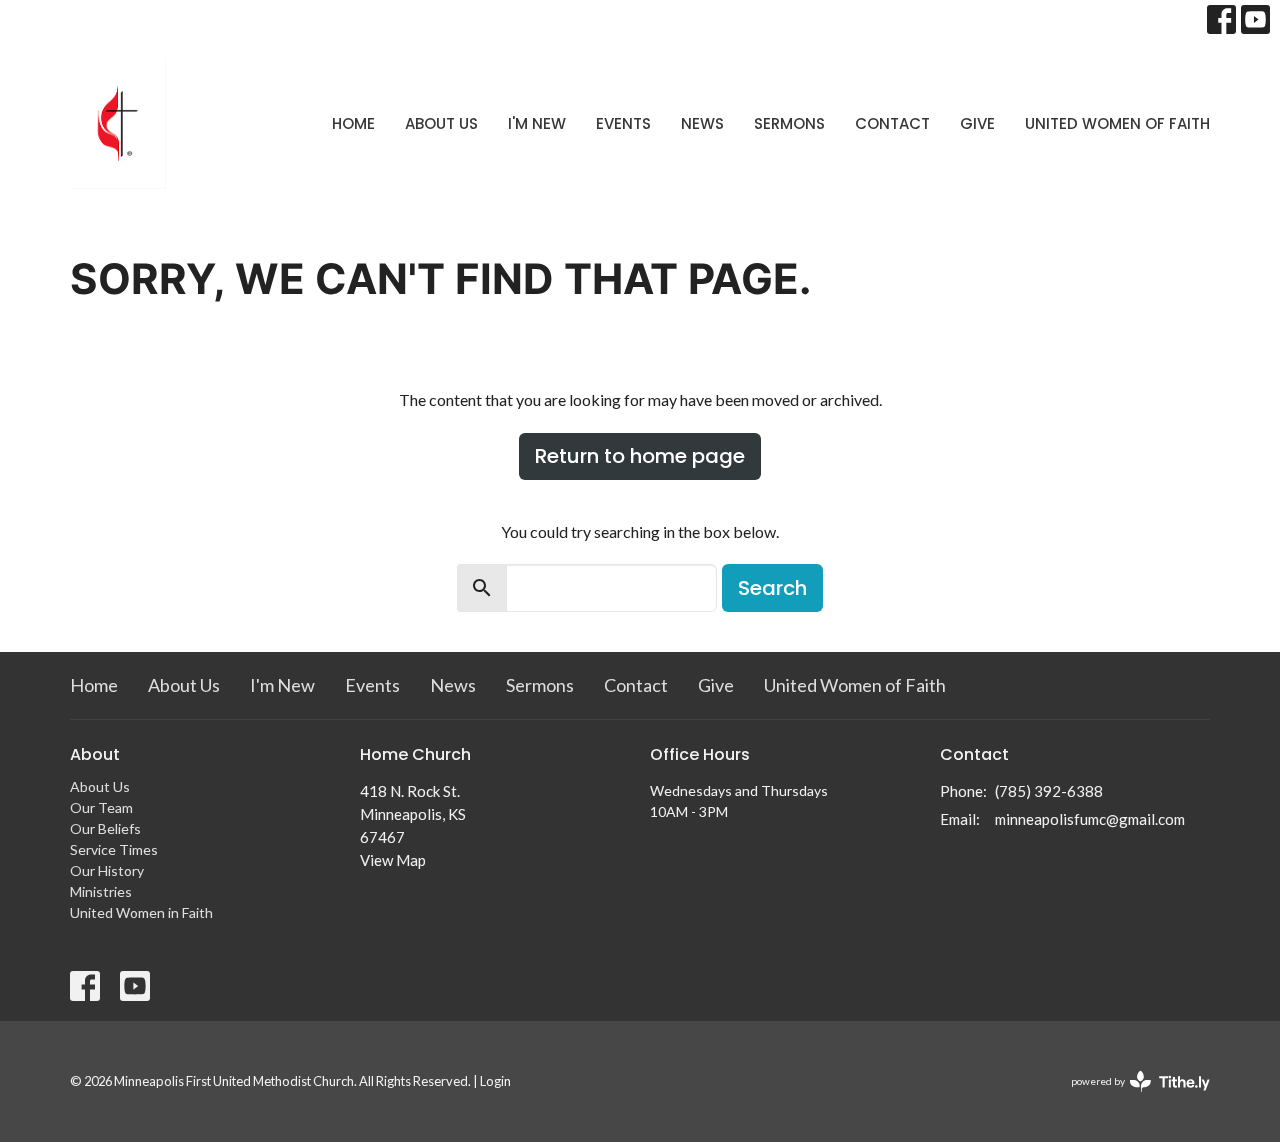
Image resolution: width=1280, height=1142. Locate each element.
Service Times (114, 849)
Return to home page (640, 456)
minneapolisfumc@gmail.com (1090, 819)
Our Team (101, 807)
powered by (1130, 1098)
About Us (441, 123)
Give (977, 123)
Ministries (101, 891)
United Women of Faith (1117, 123)
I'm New (537, 123)
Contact (892, 123)
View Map (393, 860)
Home (353, 123)
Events (623, 123)
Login (495, 1081)
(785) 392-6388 (1049, 791)
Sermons (789, 123)
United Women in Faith (141, 912)
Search (772, 588)
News (702, 123)
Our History (107, 870)
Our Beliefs (105, 828)
